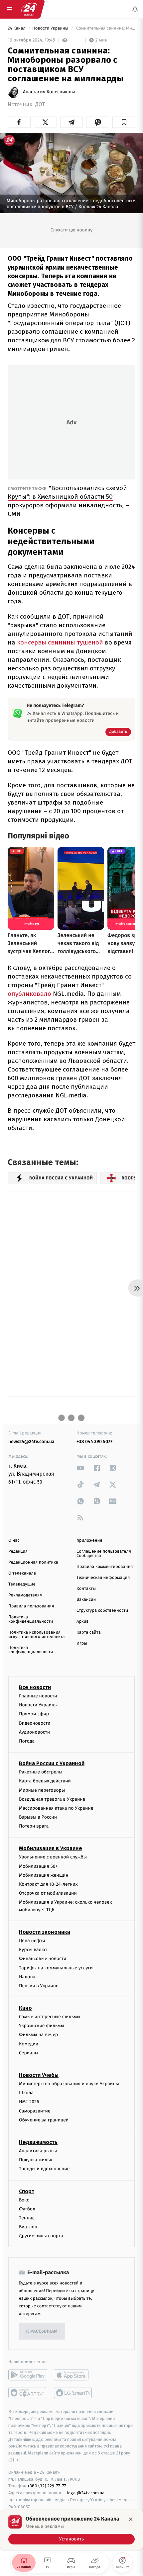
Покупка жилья (36, 2160)
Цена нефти (32, 1941)
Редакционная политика (33, 1562)
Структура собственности (102, 1611)
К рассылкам (42, 2331)
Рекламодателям (25, 1595)
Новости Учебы (39, 2075)
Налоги (27, 1977)
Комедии (29, 2044)
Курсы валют (33, 1950)
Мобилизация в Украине (51, 1849)
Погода (27, 1741)
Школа (26, 2093)
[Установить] (71, 2530)
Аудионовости (34, 1732)
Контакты (86, 1589)
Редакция (18, 1551)
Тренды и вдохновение (44, 2169)
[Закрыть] (131, 2519)
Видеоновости (35, 1723)
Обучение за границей (44, 2120)
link (80, 1468)
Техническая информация (103, 1578)
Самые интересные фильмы (50, 2017)
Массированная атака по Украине (56, 1808)
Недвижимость (38, 2142)
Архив (83, 1622)
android (28, 2375)
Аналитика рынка (38, 2151)
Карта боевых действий (45, 1781)
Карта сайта (89, 1632)
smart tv (28, 2393)
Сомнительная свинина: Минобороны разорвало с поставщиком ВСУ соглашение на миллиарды (105, 28)
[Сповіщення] (135, 9)
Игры (82, 1643)
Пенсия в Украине (39, 1986)
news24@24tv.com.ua (31, 1442)
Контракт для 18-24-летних (48, 1884)
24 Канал (17, 28)
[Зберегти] (124, 122)
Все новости (35, 1687)
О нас (14, 1541)
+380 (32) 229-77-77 (47, 2486)
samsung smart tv (73, 2393)
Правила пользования (31, 1606)
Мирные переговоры (42, 1790)
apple (73, 2375)
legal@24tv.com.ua (86, 2493)
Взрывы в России (38, 1817)
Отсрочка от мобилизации (48, 1893)
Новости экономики (45, 1932)
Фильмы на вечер (38, 2035)
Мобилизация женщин (44, 1875)
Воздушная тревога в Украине (52, 1799)
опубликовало (30, 994)
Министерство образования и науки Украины (69, 2084)
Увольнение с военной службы (53, 1857)
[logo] (29, 9)
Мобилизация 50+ (38, 1866)
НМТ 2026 (29, 2102)
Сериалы (29, 2053)
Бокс (24, 2200)
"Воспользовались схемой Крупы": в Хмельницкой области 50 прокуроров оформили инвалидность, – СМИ (68, 501)
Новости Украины (51, 28)
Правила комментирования (105, 1567)
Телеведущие (22, 1584)
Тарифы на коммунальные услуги (56, 1968)
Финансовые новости (43, 1959)
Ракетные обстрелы (41, 1772)
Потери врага (34, 1826)
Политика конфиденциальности (31, 1619)
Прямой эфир (34, 1714)
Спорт (27, 2191)
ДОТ (40, 104)
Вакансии (86, 1600)
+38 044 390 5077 (94, 1442)
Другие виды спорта (41, 2236)
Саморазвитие (35, 2111)
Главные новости (38, 1696)
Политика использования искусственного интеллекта (37, 1635)
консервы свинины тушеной (60, 642)
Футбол (27, 2209)
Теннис (27, 2218)
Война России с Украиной (52, 1763)
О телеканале (22, 1573)
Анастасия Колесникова (49, 92)
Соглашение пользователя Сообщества (104, 1554)
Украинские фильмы (42, 2026)
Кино (25, 2008)
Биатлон (28, 2227)
